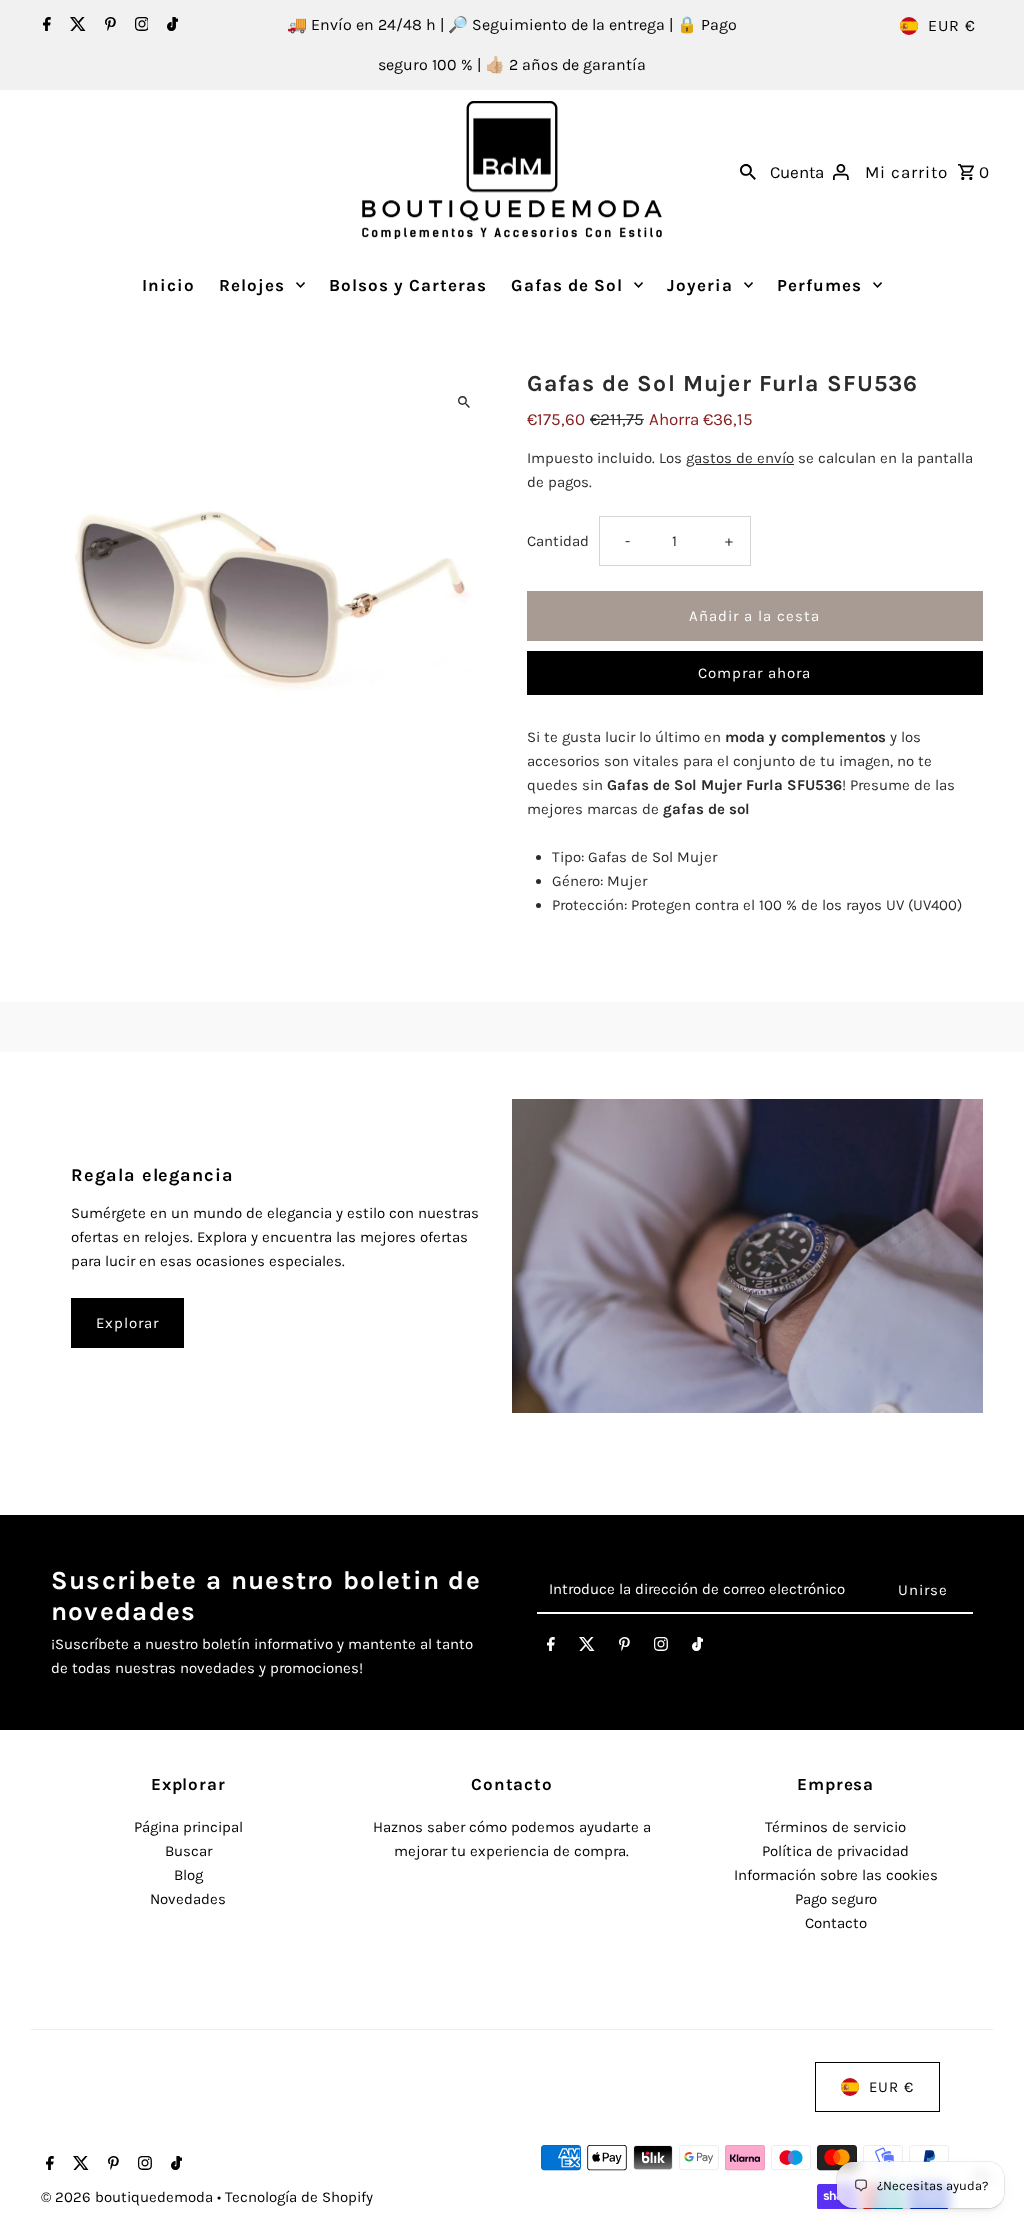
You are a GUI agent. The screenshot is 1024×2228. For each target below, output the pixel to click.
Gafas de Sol (567, 285)
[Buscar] (748, 170)
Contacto (836, 1923)
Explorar (127, 1323)
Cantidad (558, 541)
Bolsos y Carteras (408, 285)
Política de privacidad (835, 1851)
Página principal (188, 1827)
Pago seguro (836, 1899)
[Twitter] (75, 26)
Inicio (168, 285)
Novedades (188, 1899)
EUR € (952, 25)
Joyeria (700, 285)
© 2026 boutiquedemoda (129, 2197)
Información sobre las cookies (836, 1875)
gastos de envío (740, 458)
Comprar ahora (754, 673)
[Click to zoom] (464, 402)
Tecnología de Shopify (299, 2197)
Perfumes (819, 285)
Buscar (188, 1851)
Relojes (252, 285)
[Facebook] (44, 26)
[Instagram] (139, 26)
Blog (188, 1875)
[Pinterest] (108, 26)
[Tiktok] (170, 26)
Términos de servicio (835, 1827)
